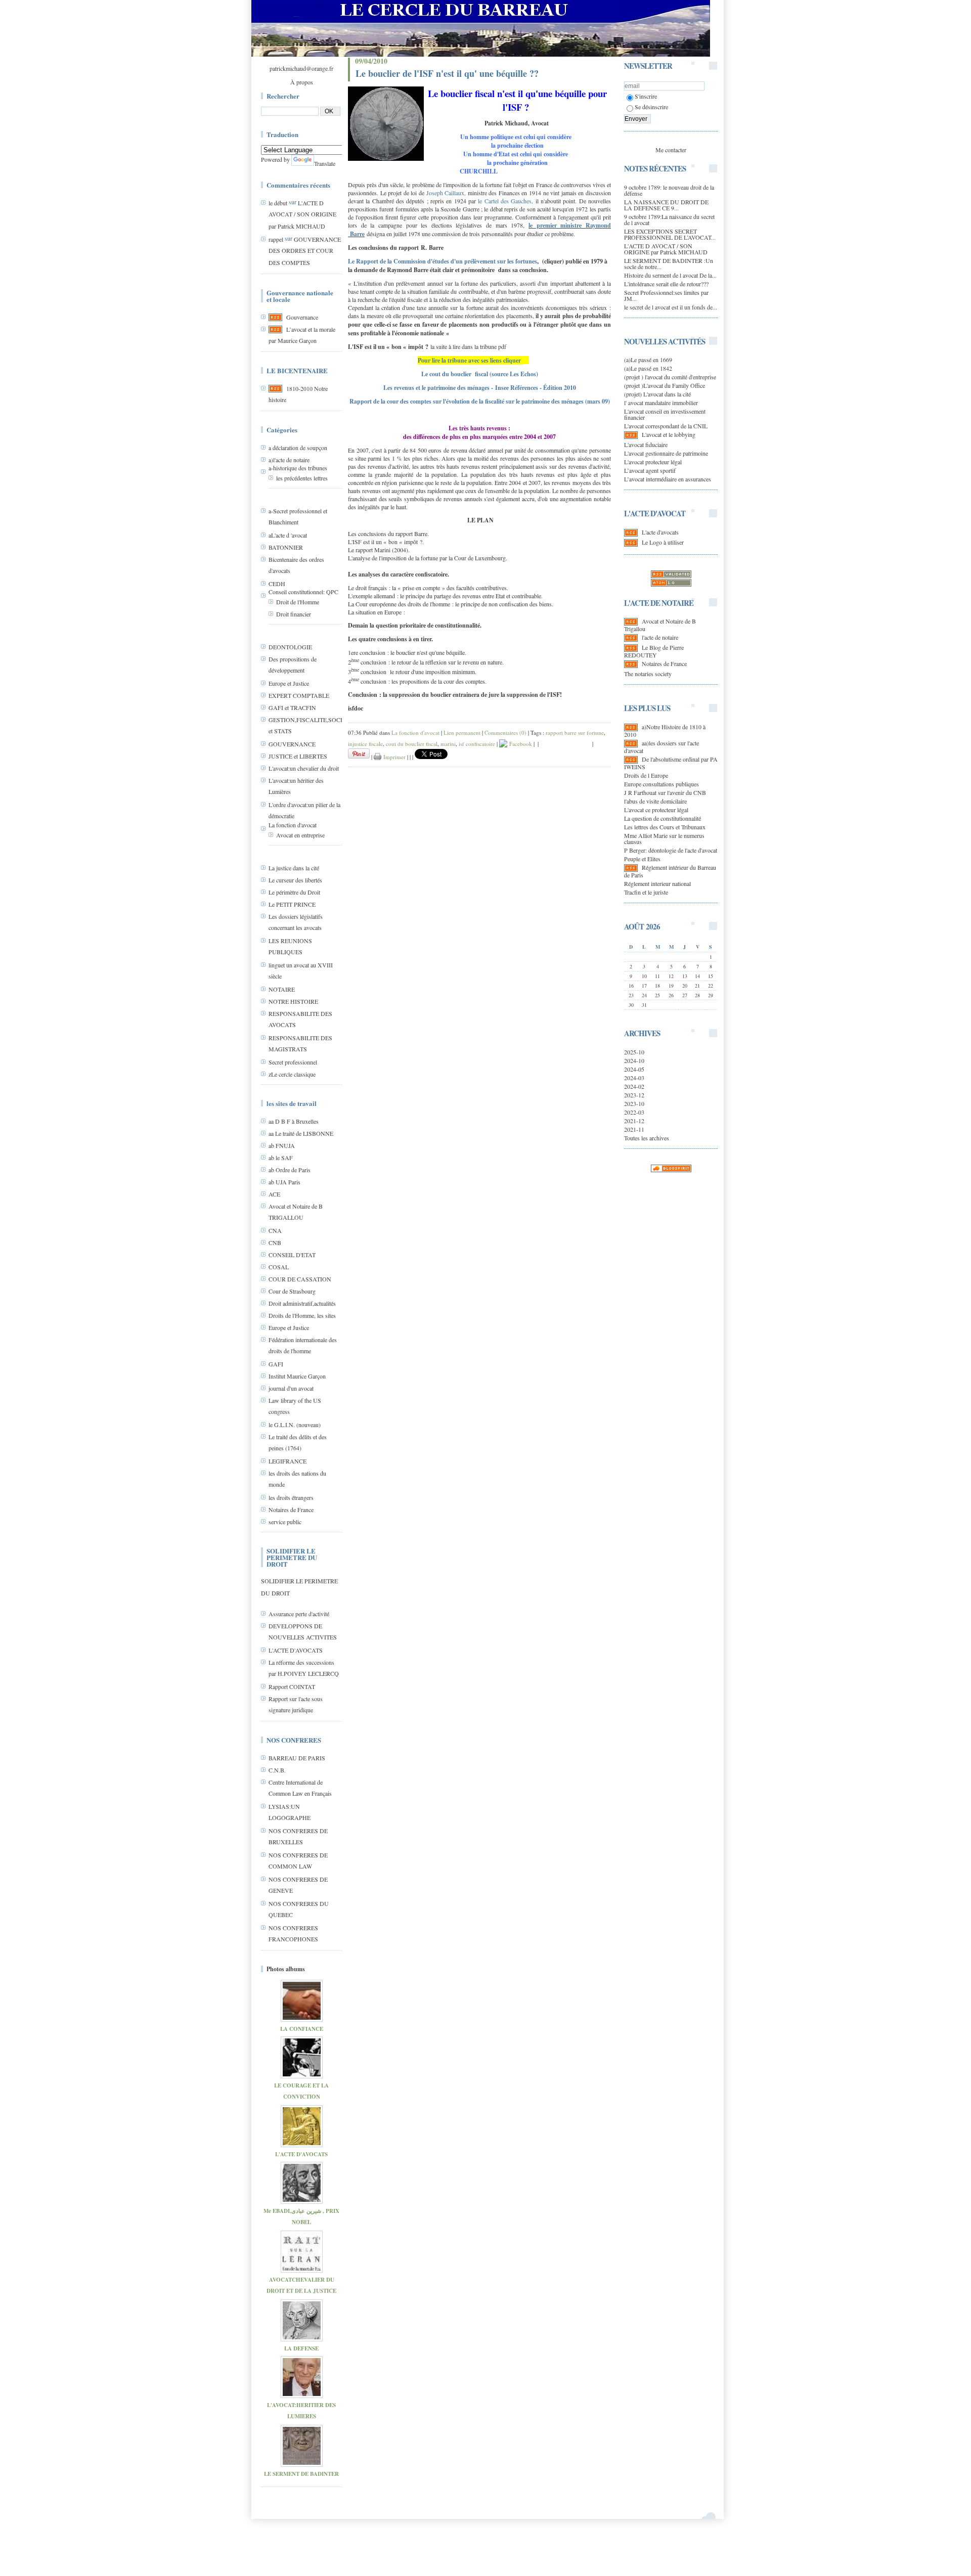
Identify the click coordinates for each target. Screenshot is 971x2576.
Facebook (520, 744)
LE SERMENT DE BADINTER (301, 2474)
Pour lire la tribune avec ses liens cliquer (469, 360)
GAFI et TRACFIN (292, 707)
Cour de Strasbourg (292, 1291)
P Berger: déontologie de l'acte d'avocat (671, 850)
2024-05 (634, 1069)
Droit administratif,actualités (302, 1303)
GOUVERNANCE (292, 744)
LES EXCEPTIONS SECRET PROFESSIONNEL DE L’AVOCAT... (670, 234)
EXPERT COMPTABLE (299, 695)
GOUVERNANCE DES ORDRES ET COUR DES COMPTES (305, 251)
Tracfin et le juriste (646, 892)
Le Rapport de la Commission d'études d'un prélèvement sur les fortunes (443, 261)
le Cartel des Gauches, (505, 201)
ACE (274, 1194)
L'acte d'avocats (660, 532)
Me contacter (671, 150)
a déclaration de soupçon (298, 448)
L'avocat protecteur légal (653, 462)
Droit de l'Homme (298, 602)
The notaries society (648, 674)
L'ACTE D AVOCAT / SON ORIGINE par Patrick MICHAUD (302, 214)
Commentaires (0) (505, 732)
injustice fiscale (365, 744)
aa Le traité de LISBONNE (301, 1133)
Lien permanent (462, 732)
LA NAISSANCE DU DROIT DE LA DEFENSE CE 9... (666, 205)
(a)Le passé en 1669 (648, 360)
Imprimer (393, 757)
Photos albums (286, 1969)
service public (285, 1522)
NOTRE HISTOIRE (293, 1001)
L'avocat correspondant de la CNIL (666, 426)
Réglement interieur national (657, 883)
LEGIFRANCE (288, 1461)
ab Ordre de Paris (290, 1170)
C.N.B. (277, 1770)
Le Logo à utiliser (663, 542)
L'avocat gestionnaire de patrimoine (666, 453)
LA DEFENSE (301, 2348)
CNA (275, 1230)
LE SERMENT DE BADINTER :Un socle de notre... (669, 263)
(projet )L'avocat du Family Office (665, 385)
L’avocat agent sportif (650, 470)
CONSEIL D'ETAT (292, 1255)
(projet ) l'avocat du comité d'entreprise (670, 377)
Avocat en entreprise (300, 835)
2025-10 (634, 1052)
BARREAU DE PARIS (297, 1758)
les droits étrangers (291, 1497)
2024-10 (634, 1060)
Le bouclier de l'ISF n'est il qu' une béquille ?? (447, 73)
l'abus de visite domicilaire (655, 801)
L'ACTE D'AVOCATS (296, 1650)
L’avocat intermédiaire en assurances (668, 479)
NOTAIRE (282, 989)
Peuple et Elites (642, 859)
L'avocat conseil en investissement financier (665, 414)
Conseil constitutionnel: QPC (303, 592)
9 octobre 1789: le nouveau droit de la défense (669, 190)
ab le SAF (281, 1158)
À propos (302, 82)
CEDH (277, 584)
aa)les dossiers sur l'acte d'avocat (661, 747)
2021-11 (634, 1129)
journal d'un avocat (291, 1388)
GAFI (276, 1364)
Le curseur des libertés (295, 880)
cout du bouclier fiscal (412, 744)
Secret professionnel (293, 1062)
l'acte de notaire (660, 637)
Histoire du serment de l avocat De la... (670, 275)
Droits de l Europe (646, 775)
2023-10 (634, 1103)
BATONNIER (286, 547)
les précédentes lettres (302, 478)
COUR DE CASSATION (300, 1279)
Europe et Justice (289, 683)
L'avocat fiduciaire (646, 445)
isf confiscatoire (477, 744)
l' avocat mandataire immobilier (661, 403)
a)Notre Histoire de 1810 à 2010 (665, 730)
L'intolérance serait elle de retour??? (666, 284)
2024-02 (634, 1086)
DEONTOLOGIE (290, 647)
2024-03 (634, 1078)
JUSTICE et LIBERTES (298, 756)
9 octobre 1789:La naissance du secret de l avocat (669, 219)
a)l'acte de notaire (289, 460)
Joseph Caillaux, (446, 193)
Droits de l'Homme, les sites (302, 1315)
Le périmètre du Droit (294, 892)
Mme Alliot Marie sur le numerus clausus (664, 838)
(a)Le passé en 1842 (648, 368)
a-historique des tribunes (298, 468)
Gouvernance (302, 317)
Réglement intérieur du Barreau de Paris (670, 871)
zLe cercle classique (292, 1074)
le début (278, 203)
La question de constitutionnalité (663, 818)
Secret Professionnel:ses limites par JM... (666, 295)
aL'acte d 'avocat (288, 535)
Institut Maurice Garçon (297, 1376)
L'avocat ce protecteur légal (656, 810)
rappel (276, 239)
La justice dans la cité (294, 868)
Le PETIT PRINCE (292, 904)
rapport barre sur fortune (575, 732)
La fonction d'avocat (293, 825)
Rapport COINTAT (292, 1686)
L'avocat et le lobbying (669, 434)
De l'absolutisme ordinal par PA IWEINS (671, 763)
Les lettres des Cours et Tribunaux (665, 827)
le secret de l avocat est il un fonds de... (671, 307)
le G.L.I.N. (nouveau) (295, 1425)
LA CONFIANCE (302, 2029)
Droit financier (294, 614)
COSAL (279, 1267)
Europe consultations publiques (661, 784)
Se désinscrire (651, 107)
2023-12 (634, 1095)
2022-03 (634, 1112)
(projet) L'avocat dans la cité (657, 394)
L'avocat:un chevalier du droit (304, 768)
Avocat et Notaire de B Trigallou (660, 625)
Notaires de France (291, 1509)
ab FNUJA (282, 1145)
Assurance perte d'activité (299, 1614)
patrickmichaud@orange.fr (301, 68)
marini (448, 744)
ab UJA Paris (284, 1182)
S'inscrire (646, 96)
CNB (275, 1242)
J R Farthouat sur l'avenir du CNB (665, 792)
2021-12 (634, 1121)
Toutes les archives (647, 1138)
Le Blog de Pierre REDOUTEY (654, 651)
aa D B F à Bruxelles (294, 1121)
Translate (325, 163)
